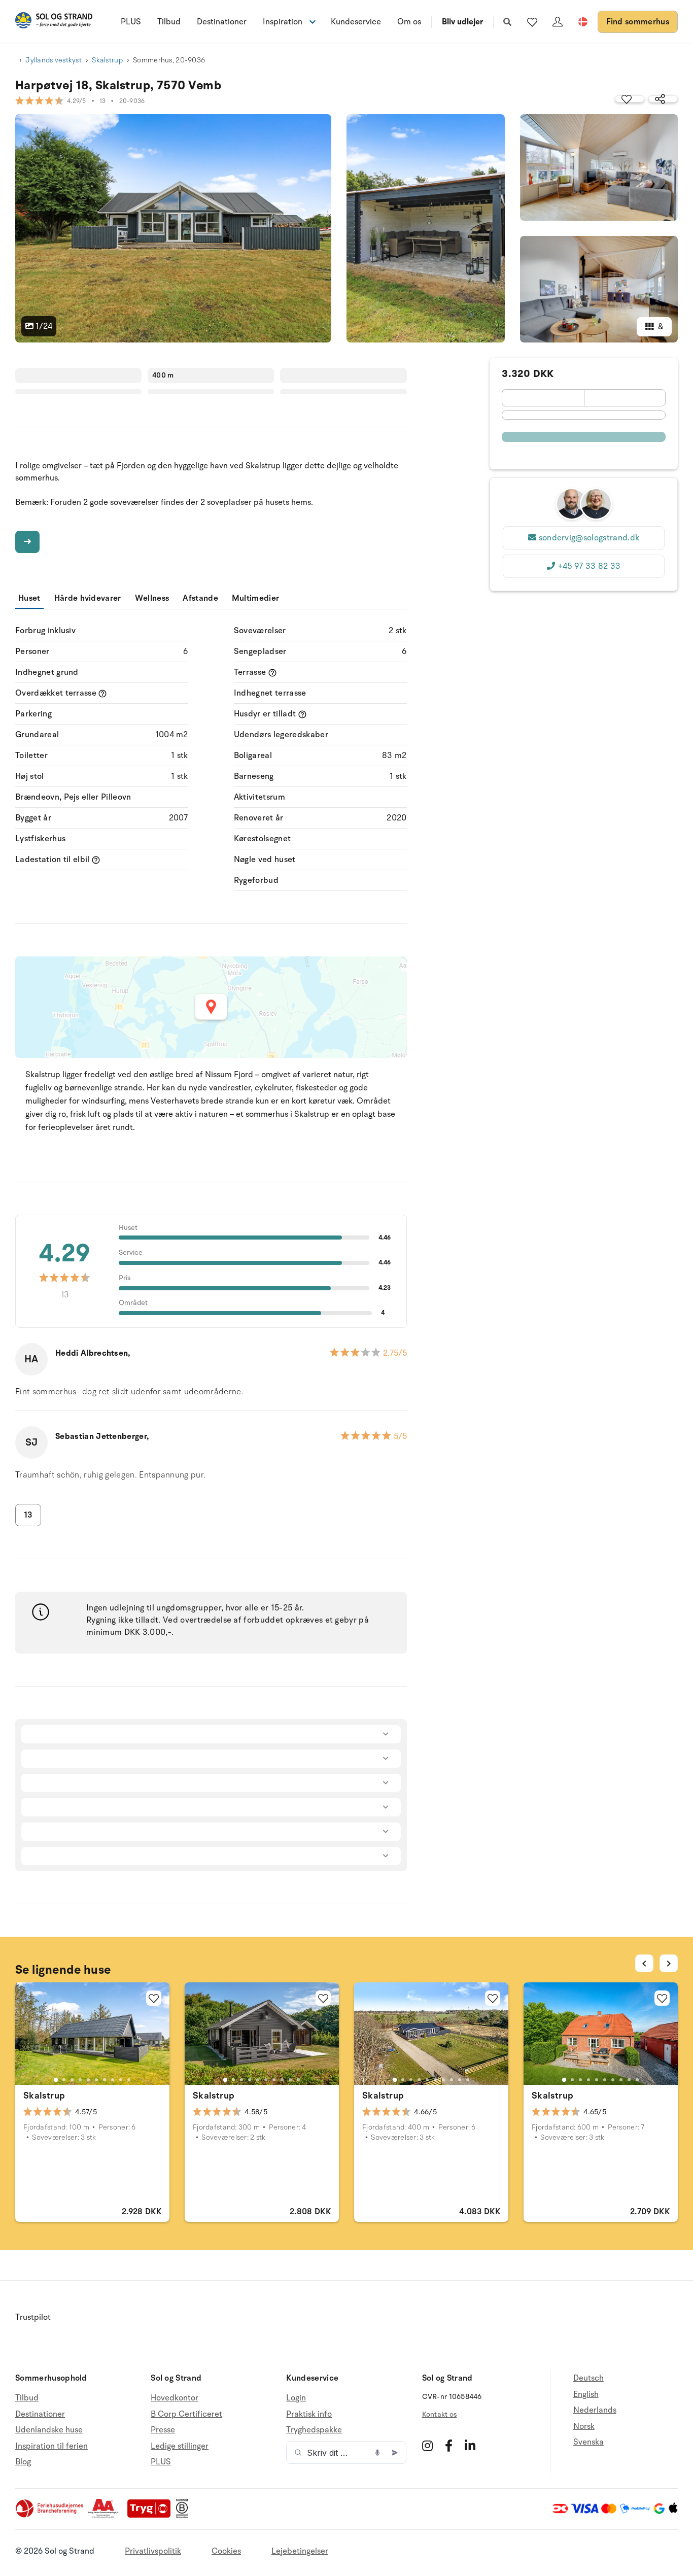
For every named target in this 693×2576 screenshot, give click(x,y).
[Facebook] (449, 2446)
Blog (23, 2462)
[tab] (56, 2080)
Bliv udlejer (462, 22)
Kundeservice (356, 22)
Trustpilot (33, 2317)
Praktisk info (309, 2414)
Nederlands (595, 2410)
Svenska (588, 2442)
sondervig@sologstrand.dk (589, 538)
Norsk (584, 2426)
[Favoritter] (532, 22)
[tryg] (152, 2516)
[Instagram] (427, 2446)
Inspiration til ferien (51, 2446)
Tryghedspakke (314, 2430)
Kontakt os (440, 2414)
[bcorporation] (184, 2516)
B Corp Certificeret (186, 2414)
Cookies (226, 2551)
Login (296, 2398)
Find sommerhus (638, 22)
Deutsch (588, 2378)
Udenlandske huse (49, 2430)
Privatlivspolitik (153, 2551)
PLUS (131, 22)
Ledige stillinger (180, 2446)
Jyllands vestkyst (54, 60)
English (586, 2394)
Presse (163, 2430)
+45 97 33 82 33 (589, 566)
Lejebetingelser (300, 2551)
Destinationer (222, 22)
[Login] (558, 22)
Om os (409, 22)
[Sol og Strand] (54, 22)
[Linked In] (470, 2446)
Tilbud (169, 22)
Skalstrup (107, 60)
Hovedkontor (175, 2398)
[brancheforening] (50, 2516)
